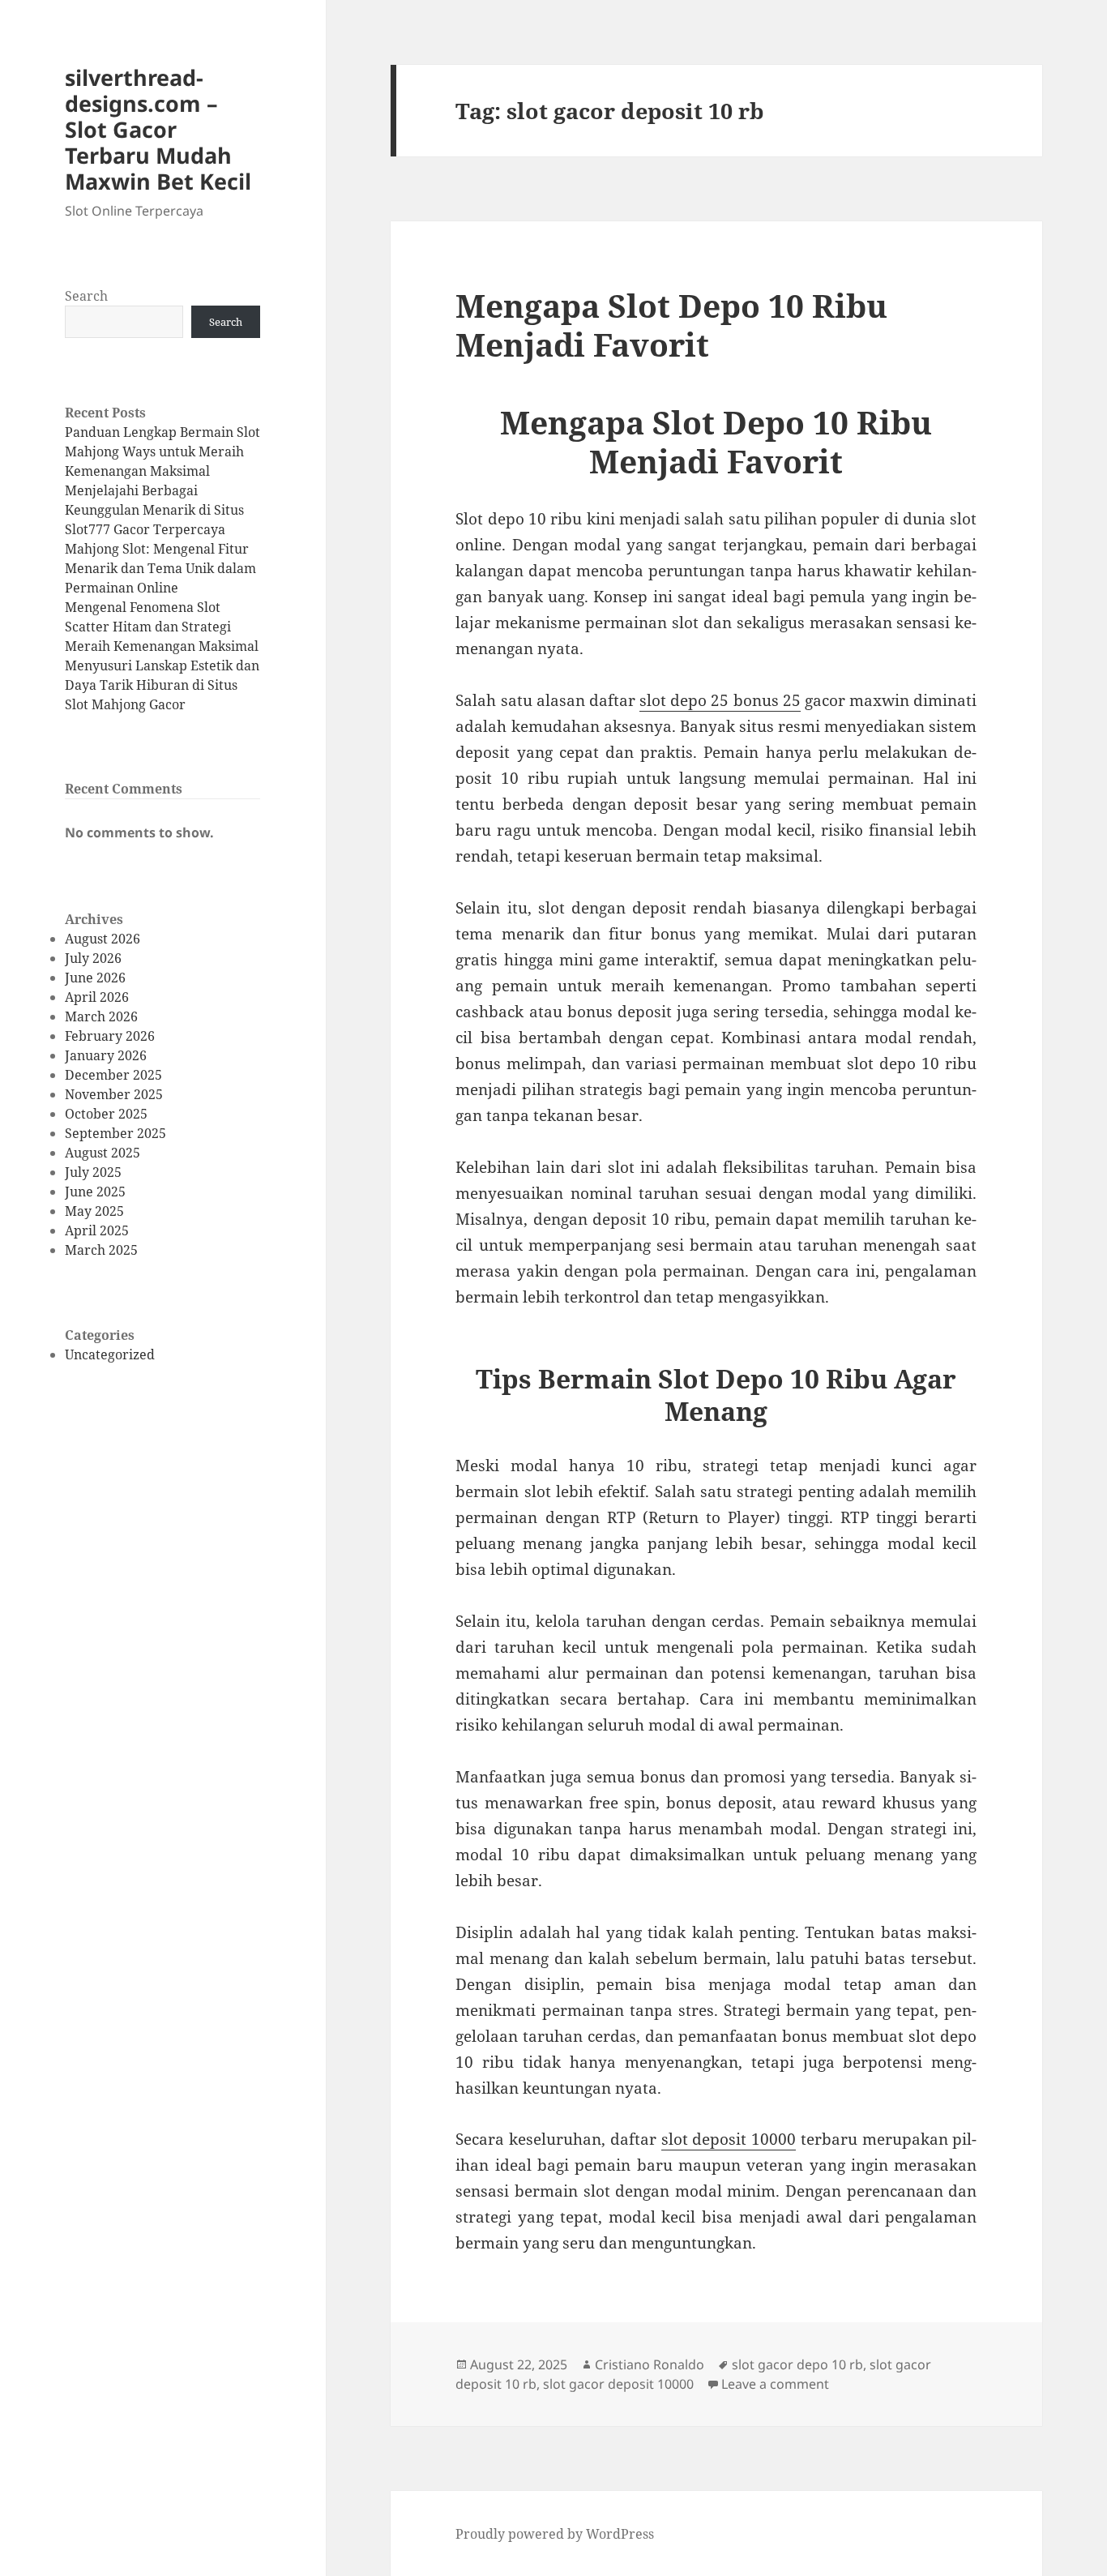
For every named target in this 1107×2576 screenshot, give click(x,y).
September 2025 (115, 1133)
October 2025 (106, 1114)
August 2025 (103, 1153)
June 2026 (95, 978)
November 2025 (114, 1094)
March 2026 (101, 1016)
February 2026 (110, 1036)
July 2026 (93, 958)
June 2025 (95, 1192)
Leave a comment (775, 2384)
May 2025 (94, 1211)
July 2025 (93, 1172)
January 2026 (106, 1055)
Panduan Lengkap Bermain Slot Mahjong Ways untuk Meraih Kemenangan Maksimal (162, 451)
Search (86, 296)
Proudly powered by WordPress (555, 2534)
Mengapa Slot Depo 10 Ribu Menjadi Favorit (671, 325)
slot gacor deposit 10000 (618, 2384)
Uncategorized (110, 1354)
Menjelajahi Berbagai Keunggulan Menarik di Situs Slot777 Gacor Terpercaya (154, 510)
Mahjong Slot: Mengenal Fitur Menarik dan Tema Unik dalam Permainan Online (160, 568)
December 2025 (113, 1075)
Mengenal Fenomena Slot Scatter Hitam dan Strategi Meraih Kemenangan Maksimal (162, 627)
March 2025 (101, 1250)
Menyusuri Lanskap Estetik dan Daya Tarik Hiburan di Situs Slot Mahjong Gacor (162, 685)
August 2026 (103, 939)
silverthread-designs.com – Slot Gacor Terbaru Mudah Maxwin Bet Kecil (158, 129)
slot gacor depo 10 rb (797, 2364)
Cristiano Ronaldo (650, 2364)
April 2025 (97, 1230)
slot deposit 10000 (729, 2139)
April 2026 (97, 997)
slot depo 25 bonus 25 (720, 700)
